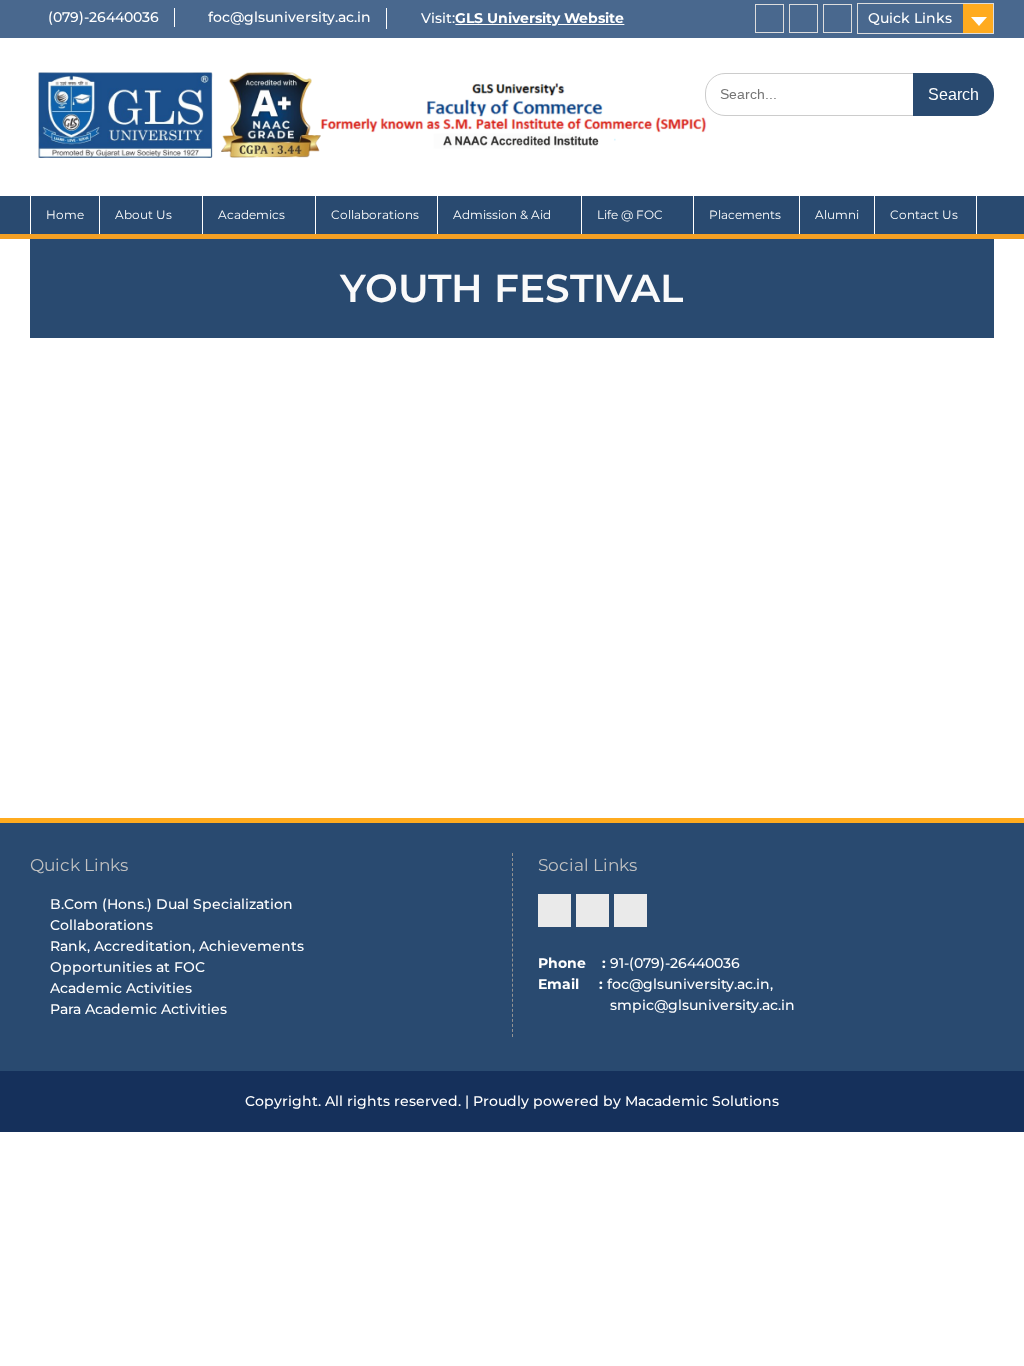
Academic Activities (121, 988)
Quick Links (910, 18)
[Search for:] (849, 94)
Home (65, 214)
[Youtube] (837, 18)
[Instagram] (803, 18)
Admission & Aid (502, 214)
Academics (251, 214)
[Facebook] (769, 18)
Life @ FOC (630, 214)
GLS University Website (539, 18)
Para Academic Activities (138, 1009)
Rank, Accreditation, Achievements (177, 946)
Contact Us (925, 214)
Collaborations (376, 214)
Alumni (837, 214)
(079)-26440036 (103, 17)
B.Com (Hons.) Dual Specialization (171, 904)
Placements (746, 214)
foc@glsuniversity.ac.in (289, 17)
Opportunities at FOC (127, 967)
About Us (143, 214)
